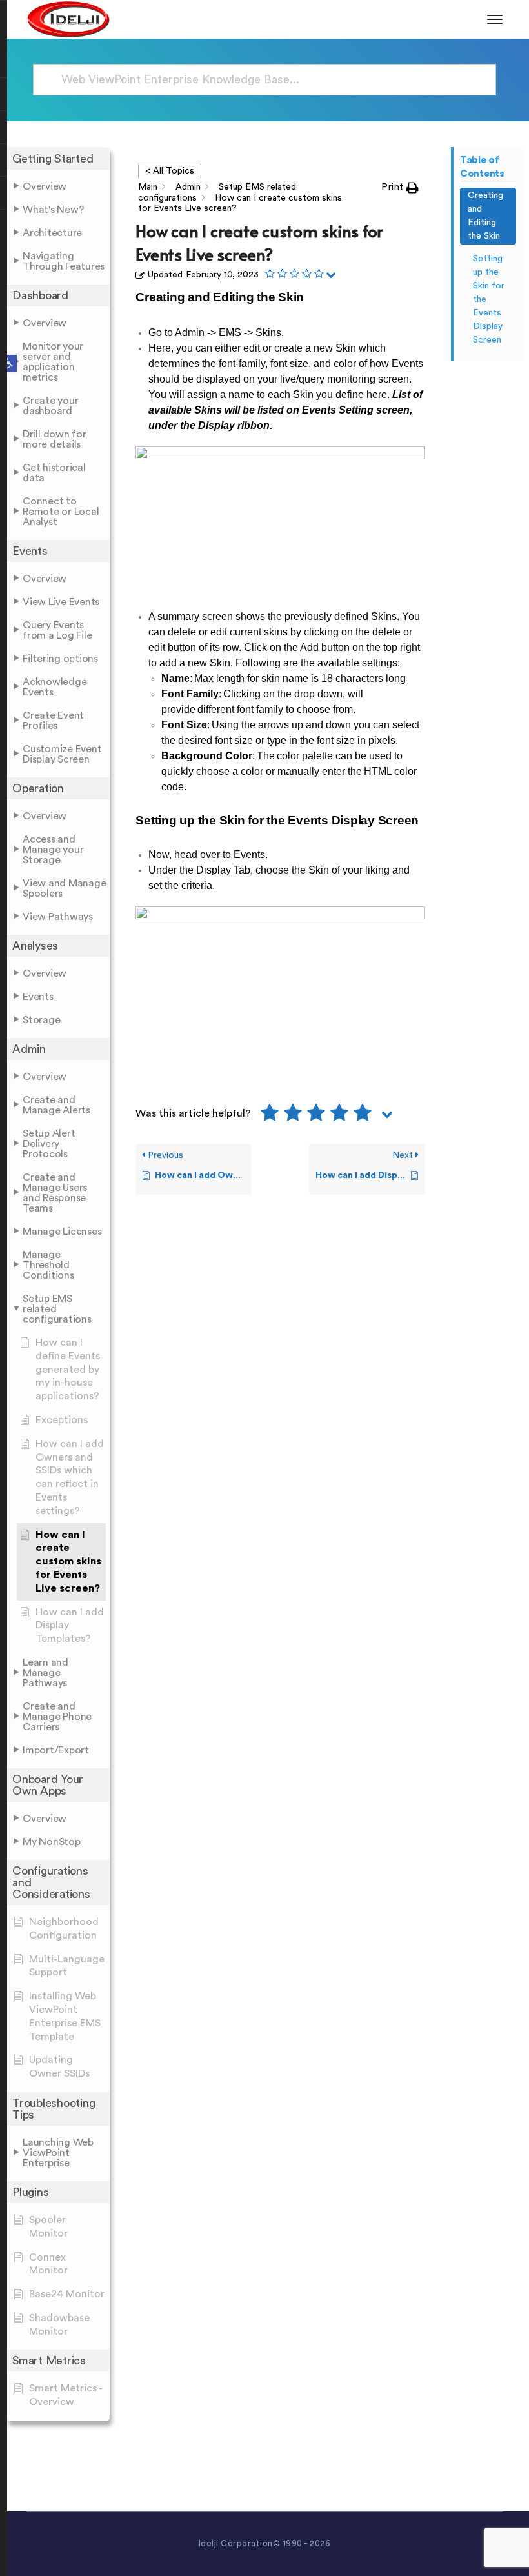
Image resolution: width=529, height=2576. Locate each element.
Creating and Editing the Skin (485, 216)
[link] (8, 363)
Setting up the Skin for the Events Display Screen (489, 299)
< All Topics (170, 171)
